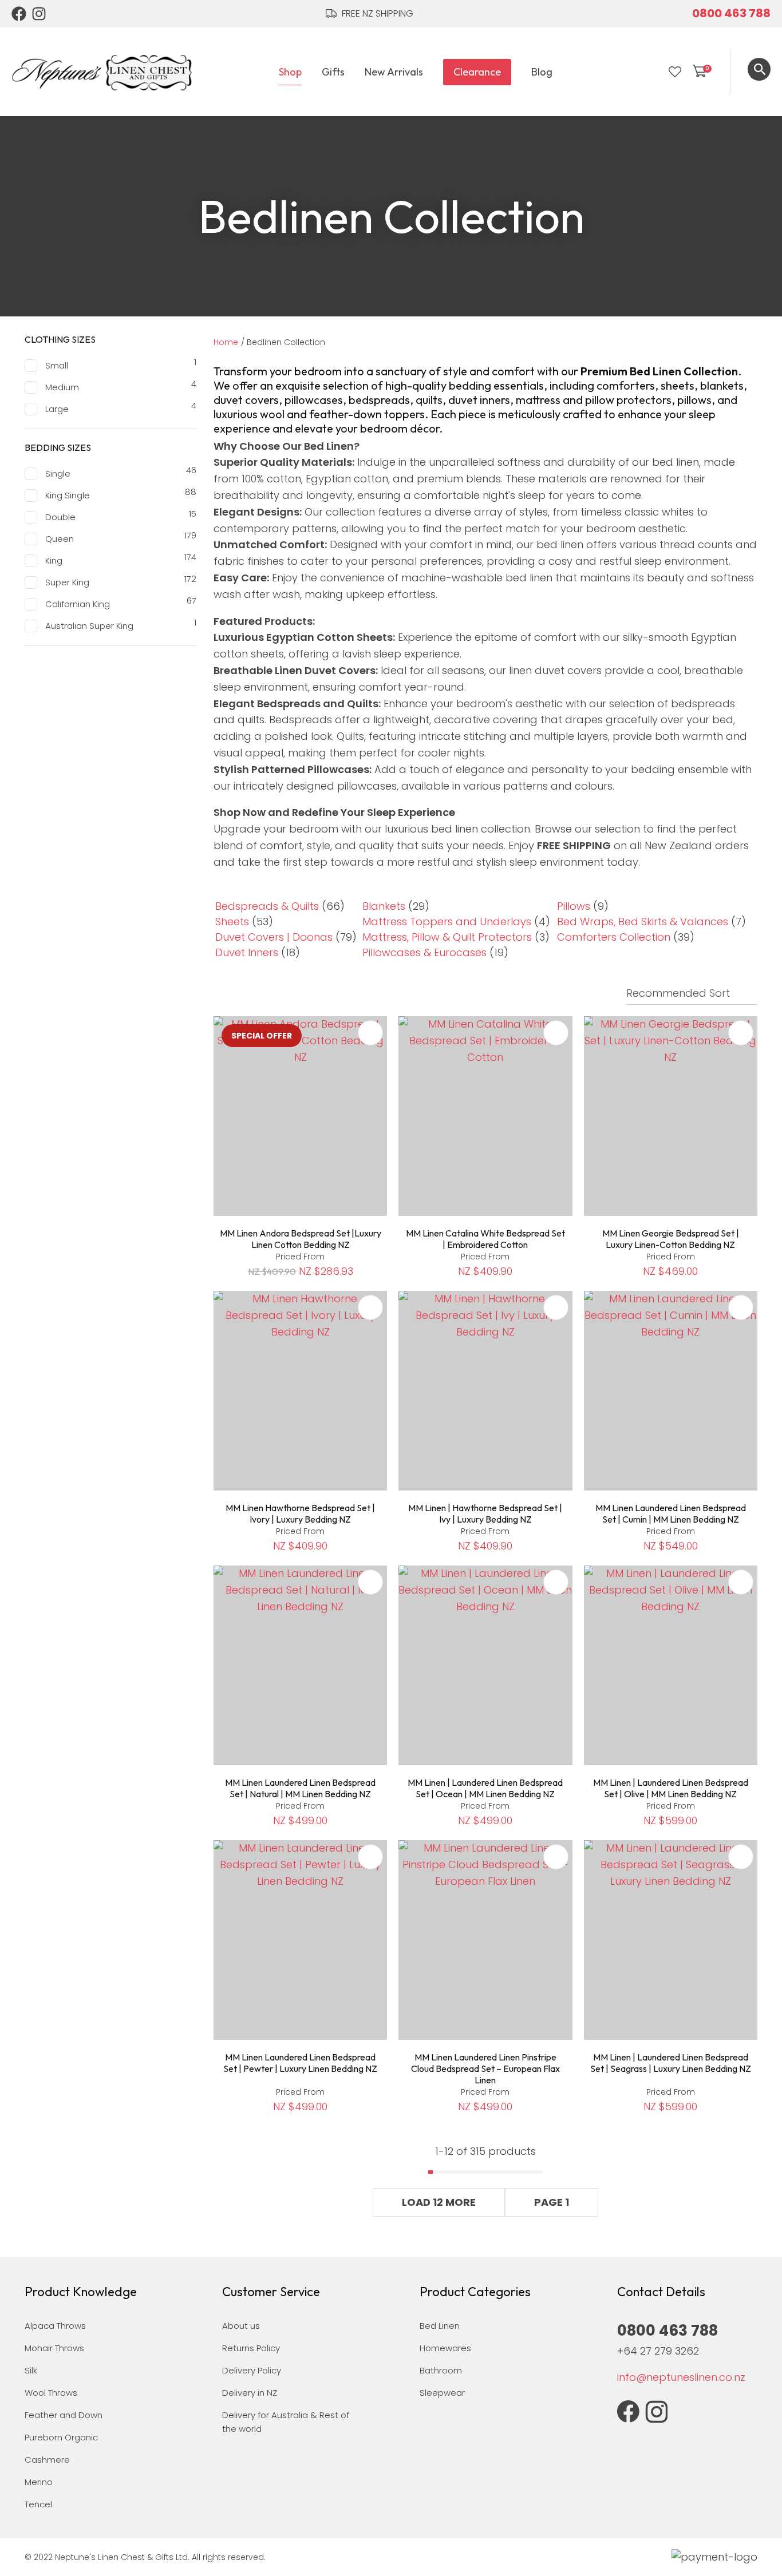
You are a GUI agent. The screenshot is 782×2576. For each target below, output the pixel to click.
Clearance (477, 72)
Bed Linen (440, 2326)
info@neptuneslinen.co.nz (681, 2377)
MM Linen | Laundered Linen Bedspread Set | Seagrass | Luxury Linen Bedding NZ (671, 2063)
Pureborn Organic (61, 2437)
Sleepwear (442, 2393)
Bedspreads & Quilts (267, 906)
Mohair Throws (54, 2348)
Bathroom (441, 2370)
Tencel (38, 2504)
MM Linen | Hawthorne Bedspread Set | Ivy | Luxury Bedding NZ (485, 1513)
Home (226, 342)
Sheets (232, 922)
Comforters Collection (614, 937)
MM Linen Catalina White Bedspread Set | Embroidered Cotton (485, 1239)
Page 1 (552, 2202)
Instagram (40, 14)
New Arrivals (394, 72)
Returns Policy (251, 2348)
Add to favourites (370, 1033)
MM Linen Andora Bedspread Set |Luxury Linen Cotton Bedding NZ (301, 1239)
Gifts (333, 72)
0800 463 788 (731, 13)
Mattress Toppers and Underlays (447, 922)
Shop (290, 72)
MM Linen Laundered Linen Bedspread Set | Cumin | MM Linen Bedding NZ (671, 1513)
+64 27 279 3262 (658, 2351)
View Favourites (675, 72)
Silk (31, 2370)
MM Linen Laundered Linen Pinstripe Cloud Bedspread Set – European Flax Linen (485, 2068)
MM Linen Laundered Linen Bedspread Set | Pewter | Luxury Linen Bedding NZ (300, 2063)
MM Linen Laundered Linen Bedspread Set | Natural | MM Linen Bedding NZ (300, 1788)
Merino (39, 2482)
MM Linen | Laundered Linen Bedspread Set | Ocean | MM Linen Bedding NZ (485, 1788)
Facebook (19, 14)
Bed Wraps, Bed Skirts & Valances (643, 922)
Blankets (384, 906)
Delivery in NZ (250, 2393)
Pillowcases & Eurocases (424, 952)
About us (241, 2326)
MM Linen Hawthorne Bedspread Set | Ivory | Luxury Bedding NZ (300, 1513)
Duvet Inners (247, 952)
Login (651, 72)
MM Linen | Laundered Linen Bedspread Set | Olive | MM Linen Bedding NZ (671, 1788)
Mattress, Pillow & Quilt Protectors (447, 937)
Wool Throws (51, 2393)
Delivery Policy (252, 2370)
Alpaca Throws (55, 2326)
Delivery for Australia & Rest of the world (286, 2422)
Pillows (574, 906)
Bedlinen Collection (286, 342)
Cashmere (47, 2460)
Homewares (445, 2348)
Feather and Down (64, 2415)
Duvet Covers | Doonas (274, 937)
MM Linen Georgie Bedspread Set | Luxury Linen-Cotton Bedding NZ (671, 1239)
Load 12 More (439, 2202)
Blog (542, 72)
